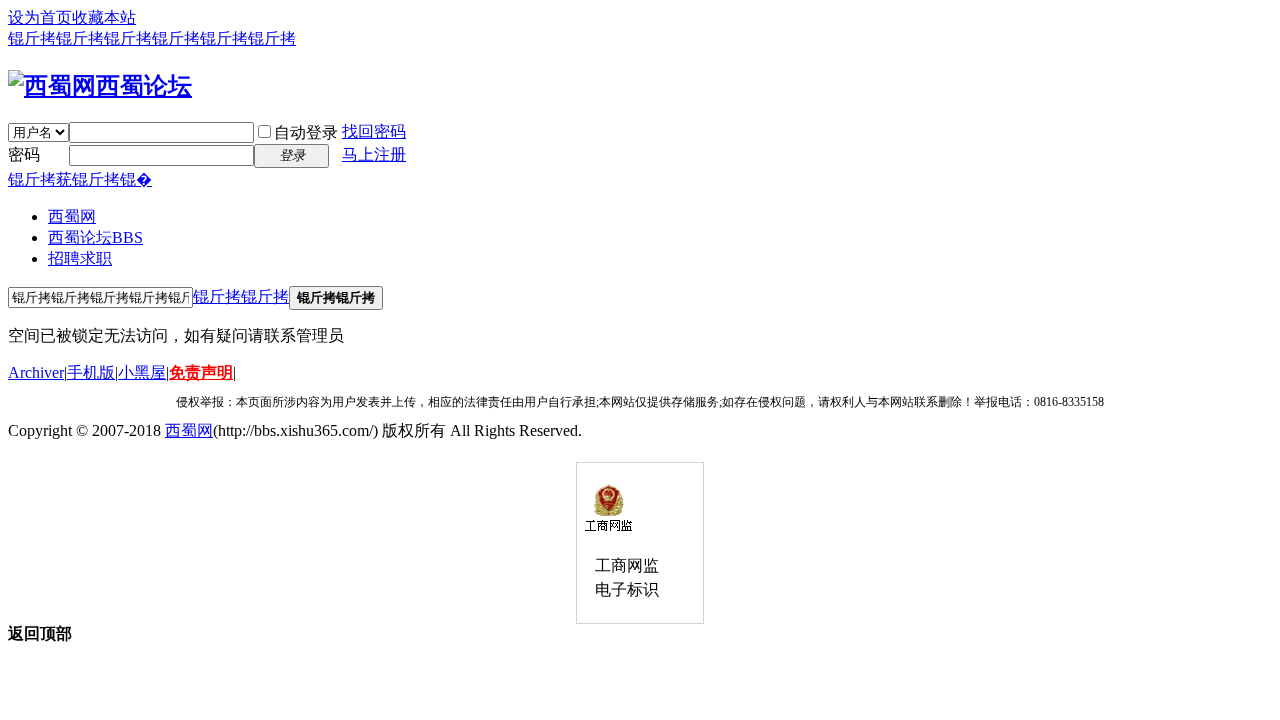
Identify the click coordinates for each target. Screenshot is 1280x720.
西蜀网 (72, 216)
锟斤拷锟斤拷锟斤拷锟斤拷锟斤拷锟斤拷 (152, 38)
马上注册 (374, 154)
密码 (24, 154)
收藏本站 (104, 17)
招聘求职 (80, 258)
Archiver (36, 372)
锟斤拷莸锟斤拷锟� (80, 179)
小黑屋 (142, 372)
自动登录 (306, 132)
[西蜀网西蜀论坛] (100, 86)
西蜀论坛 (95, 237)
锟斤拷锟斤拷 (241, 296)
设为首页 (40, 17)
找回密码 (374, 131)
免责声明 (201, 372)
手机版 (91, 372)
